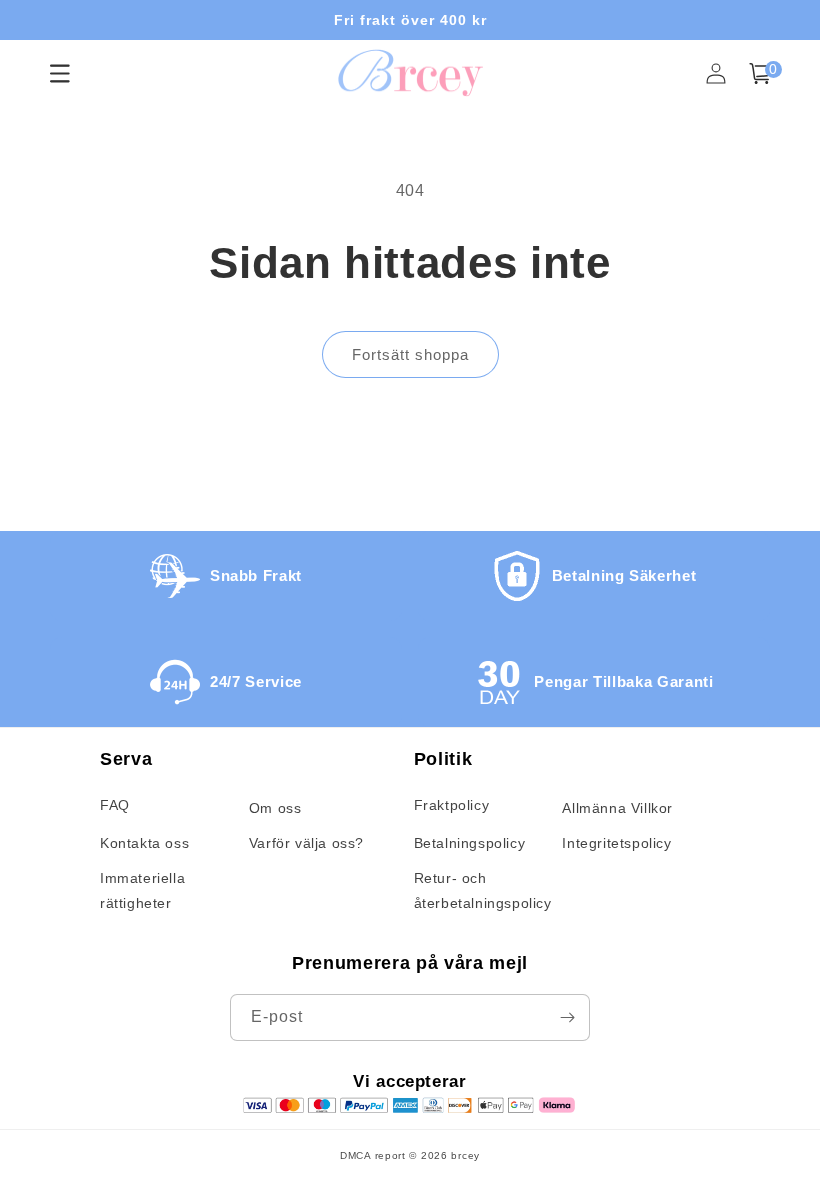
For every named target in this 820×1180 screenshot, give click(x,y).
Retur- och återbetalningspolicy (483, 890)
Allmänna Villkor (617, 808)
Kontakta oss (144, 843)
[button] (760, 73)
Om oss (275, 808)
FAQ (115, 805)
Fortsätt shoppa (410, 354)
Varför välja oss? (306, 843)
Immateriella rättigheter (142, 890)
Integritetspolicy (616, 843)
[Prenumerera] (567, 1017)
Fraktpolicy (452, 805)
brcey (465, 1155)
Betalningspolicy (470, 843)
